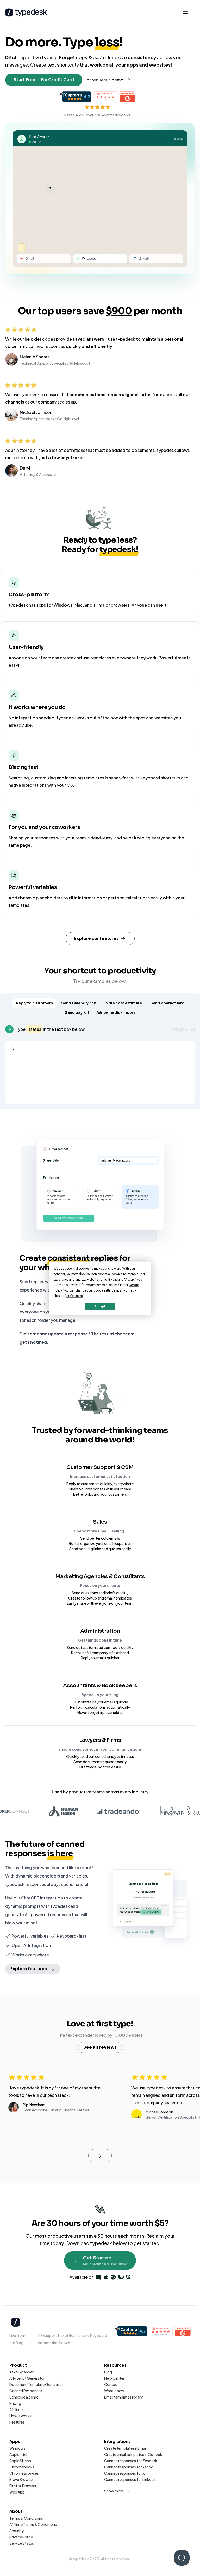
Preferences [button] (75, 1296)
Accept (100, 1306)
